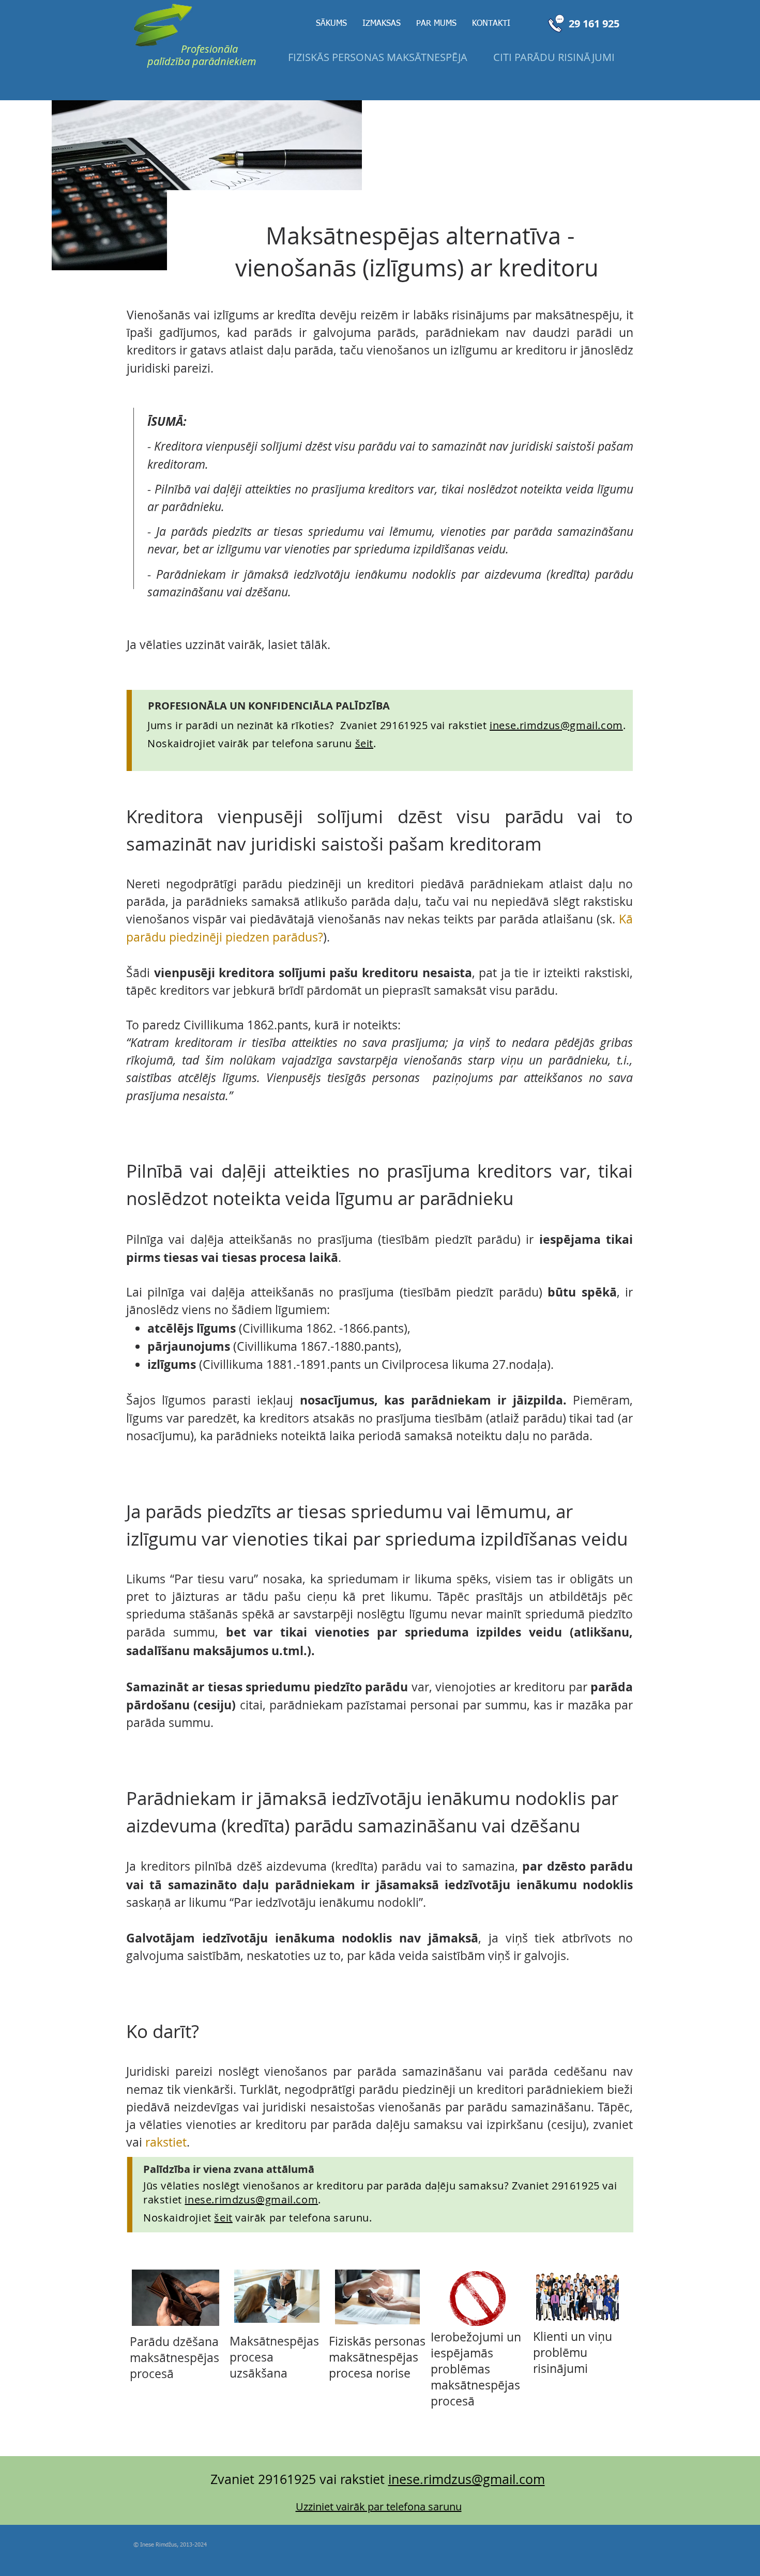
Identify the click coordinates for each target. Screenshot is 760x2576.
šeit (223, 2218)
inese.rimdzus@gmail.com (556, 725)
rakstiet (166, 2142)
